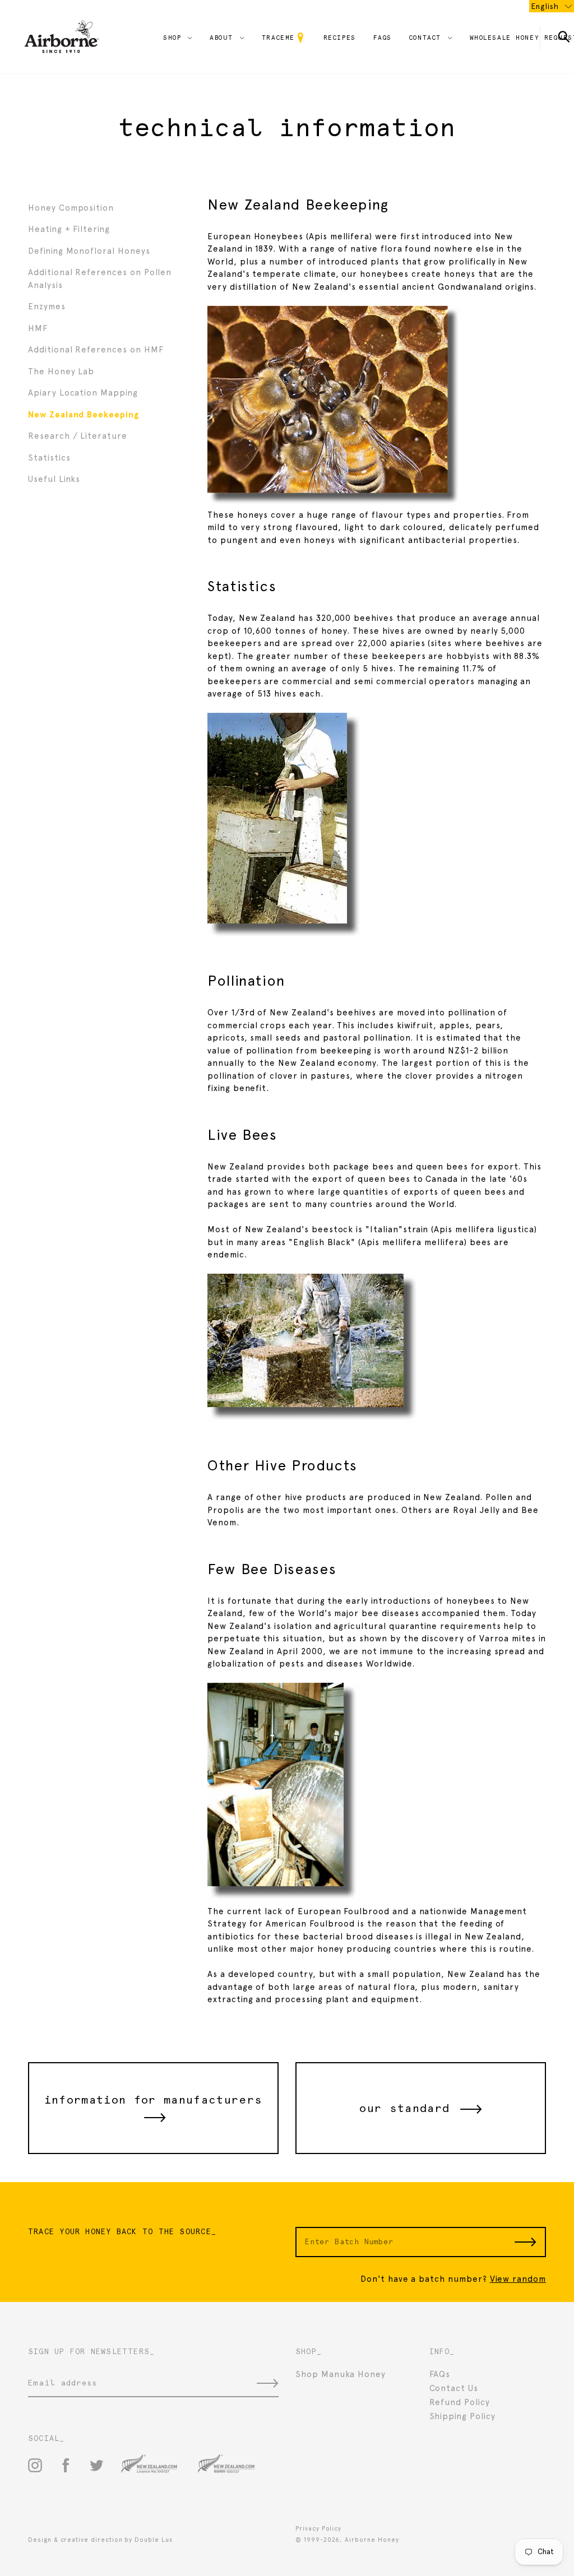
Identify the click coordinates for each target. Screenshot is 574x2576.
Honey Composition (71, 208)
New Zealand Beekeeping (84, 415)
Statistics (49, 458)
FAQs (440, 2374)
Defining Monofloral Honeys (89, 251)
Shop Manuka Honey (341, 2374)
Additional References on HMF (96, 350)
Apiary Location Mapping (83, 393)
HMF (38, 328)
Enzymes (47, 307)
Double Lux (153, 2540)
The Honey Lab (61, 372)
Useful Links (54, 479)
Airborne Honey (372, 2540)
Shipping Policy (462, 2416)
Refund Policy (460, 2402)
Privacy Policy (318, 2529)
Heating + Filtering (69, 229)
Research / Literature (78, 436)
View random (518, 2279)
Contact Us (454, 2388)
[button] (552, 6)
